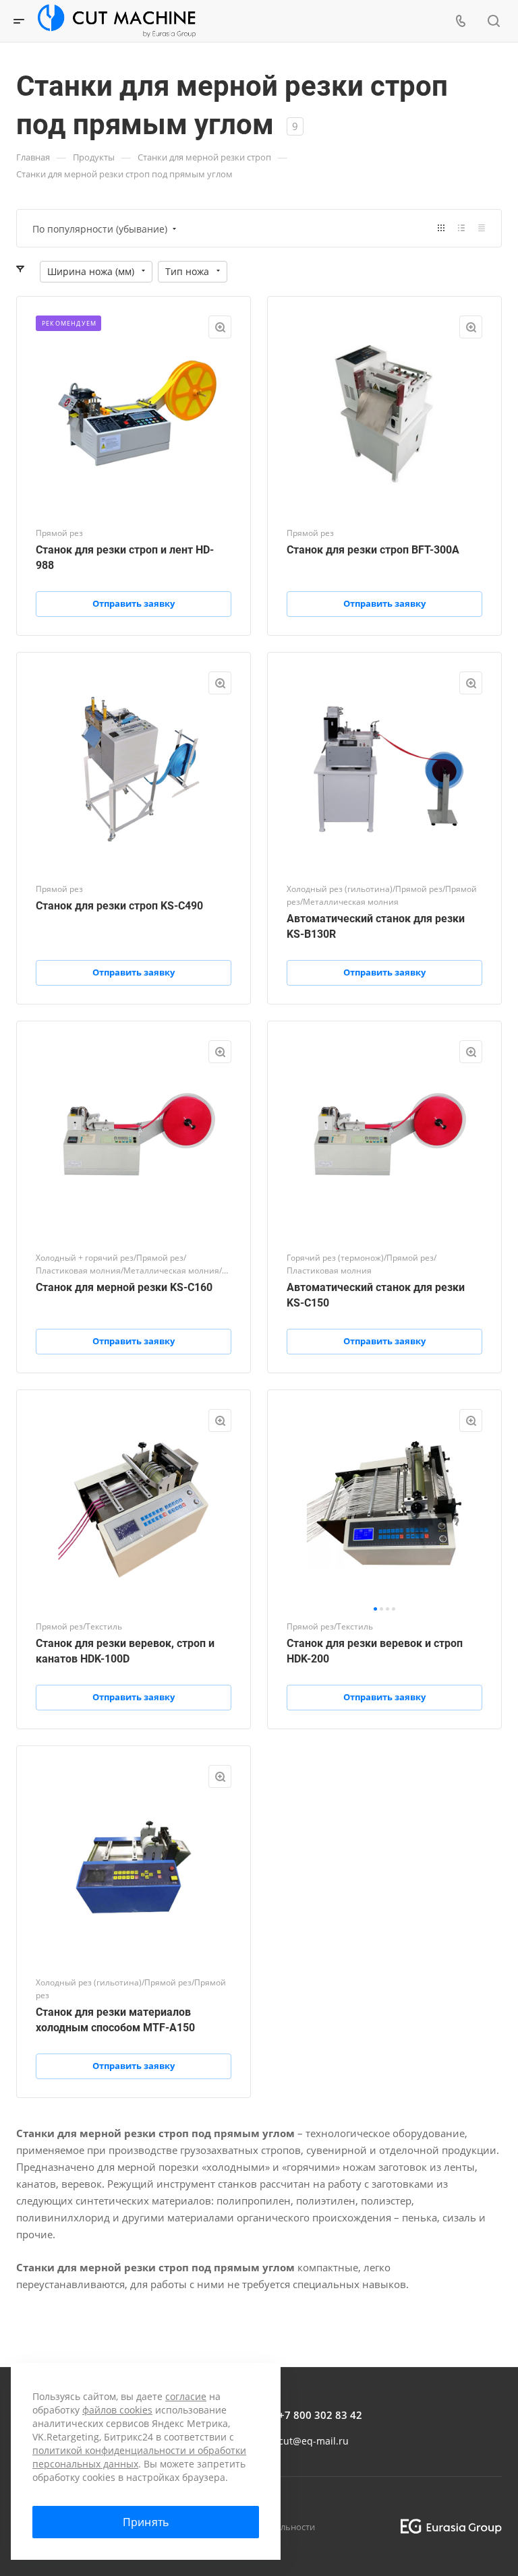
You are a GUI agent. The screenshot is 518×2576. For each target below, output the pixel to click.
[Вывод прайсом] (482, 228)
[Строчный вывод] (461, 228)
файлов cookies (117, 2410)
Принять (146, 2522)
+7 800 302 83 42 (320, 2415)
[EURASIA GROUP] (446, 2526)
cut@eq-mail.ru (314, 2441)
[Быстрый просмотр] (220, 327)
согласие (186, 2396)
